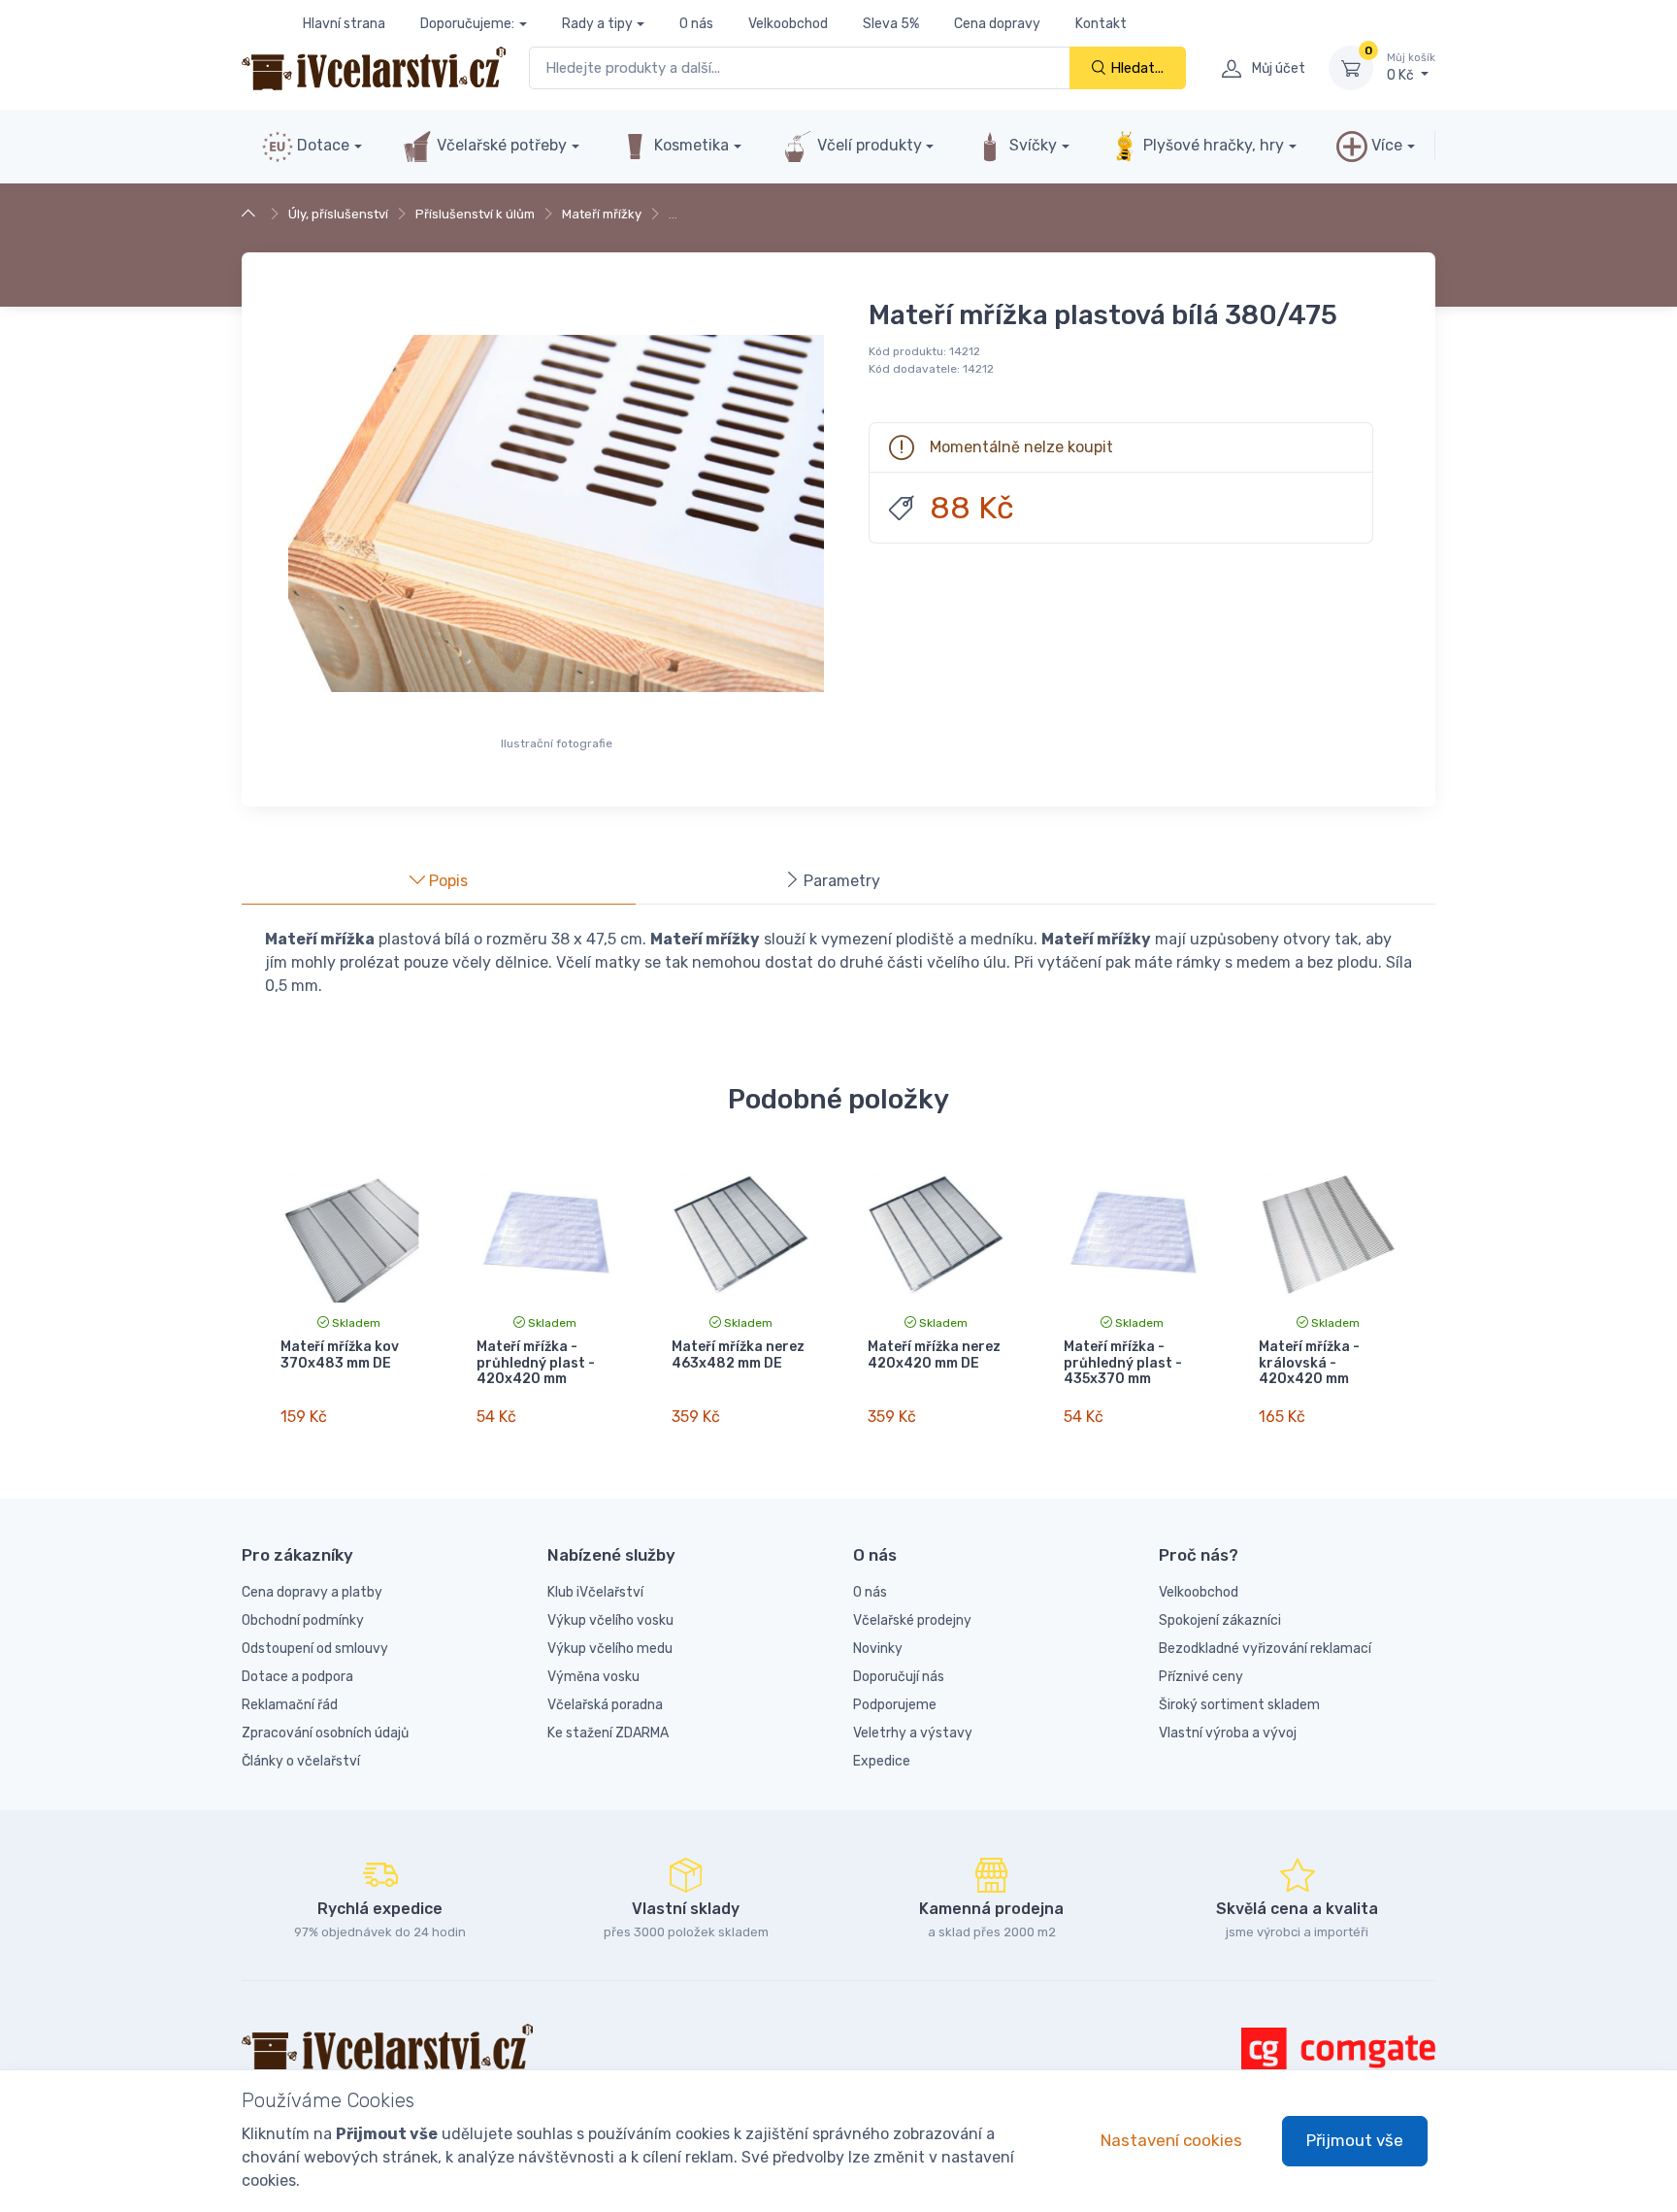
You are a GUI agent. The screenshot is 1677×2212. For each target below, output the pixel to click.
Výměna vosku (593, 1677)
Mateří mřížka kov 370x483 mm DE (340, 1355)
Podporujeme (895, 1705)
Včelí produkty (868, 145)
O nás (696, 24)
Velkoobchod (788, 24)
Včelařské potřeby (500, 145)
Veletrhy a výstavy (913, 1733)
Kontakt (1101, 24)
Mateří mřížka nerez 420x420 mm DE (934, 1355)
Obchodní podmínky (303, 1620)
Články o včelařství (301, 1761)
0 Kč (1411, 67)
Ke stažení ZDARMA (608, 1733)
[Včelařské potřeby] (251, 214)
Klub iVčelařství (595, 1592)
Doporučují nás (899, 1677)
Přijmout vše (1355, 2140)
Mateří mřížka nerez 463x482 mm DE (738, 1355)
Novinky (878, 1649)
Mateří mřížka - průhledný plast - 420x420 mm (536, 1363)
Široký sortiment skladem (1239, 1705)
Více (1385, 145)
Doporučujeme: (467, 24)
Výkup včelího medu (610, 1649)
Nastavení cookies (1171, 2140)
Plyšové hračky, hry (1214, 145)
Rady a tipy (597, 24)
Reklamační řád (290, 1705)
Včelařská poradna (605, 1705)
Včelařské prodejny (912, 1620)
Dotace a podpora (297, 1677)
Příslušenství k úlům (475, 214)
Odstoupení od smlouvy (315, 1649)
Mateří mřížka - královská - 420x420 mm (1309, 1363)
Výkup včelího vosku (610, 1620)
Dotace (321, 145)
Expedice (882, 1761)
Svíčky (1031, 145)
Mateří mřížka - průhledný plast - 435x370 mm (1123, 1363)
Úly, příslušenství (338, 214)
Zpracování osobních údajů (325, 1733)
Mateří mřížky (602, 214)
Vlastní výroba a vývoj (1228, 1733)
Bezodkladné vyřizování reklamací (1265, 1649)
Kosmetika (690, 145)
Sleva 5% (891, 24)
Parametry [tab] (840, 881)
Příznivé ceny (1201, 1677)
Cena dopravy (997, 24)
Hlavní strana (344, 24)
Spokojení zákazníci (1220, 1620)
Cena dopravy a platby (312, 1592)
